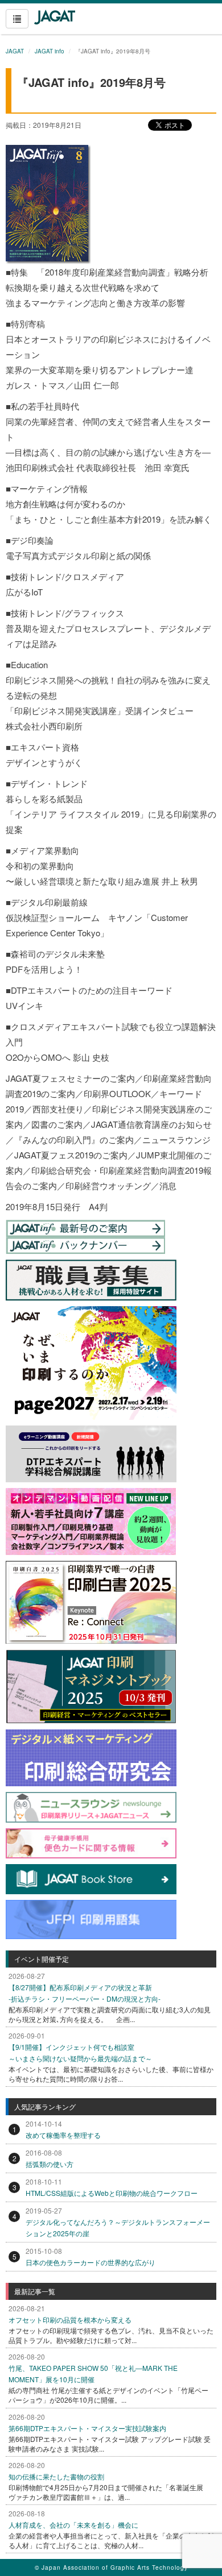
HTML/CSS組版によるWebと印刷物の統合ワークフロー (112, 2193)
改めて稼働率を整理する (63, 2135)
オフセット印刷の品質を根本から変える (70, 2319)
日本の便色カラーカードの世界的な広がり (91, 2262)
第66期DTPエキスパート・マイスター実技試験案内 (87, 2428)
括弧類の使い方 (50, 2164)
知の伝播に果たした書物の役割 (56, 2476)
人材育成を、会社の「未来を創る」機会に (73, 2525)
